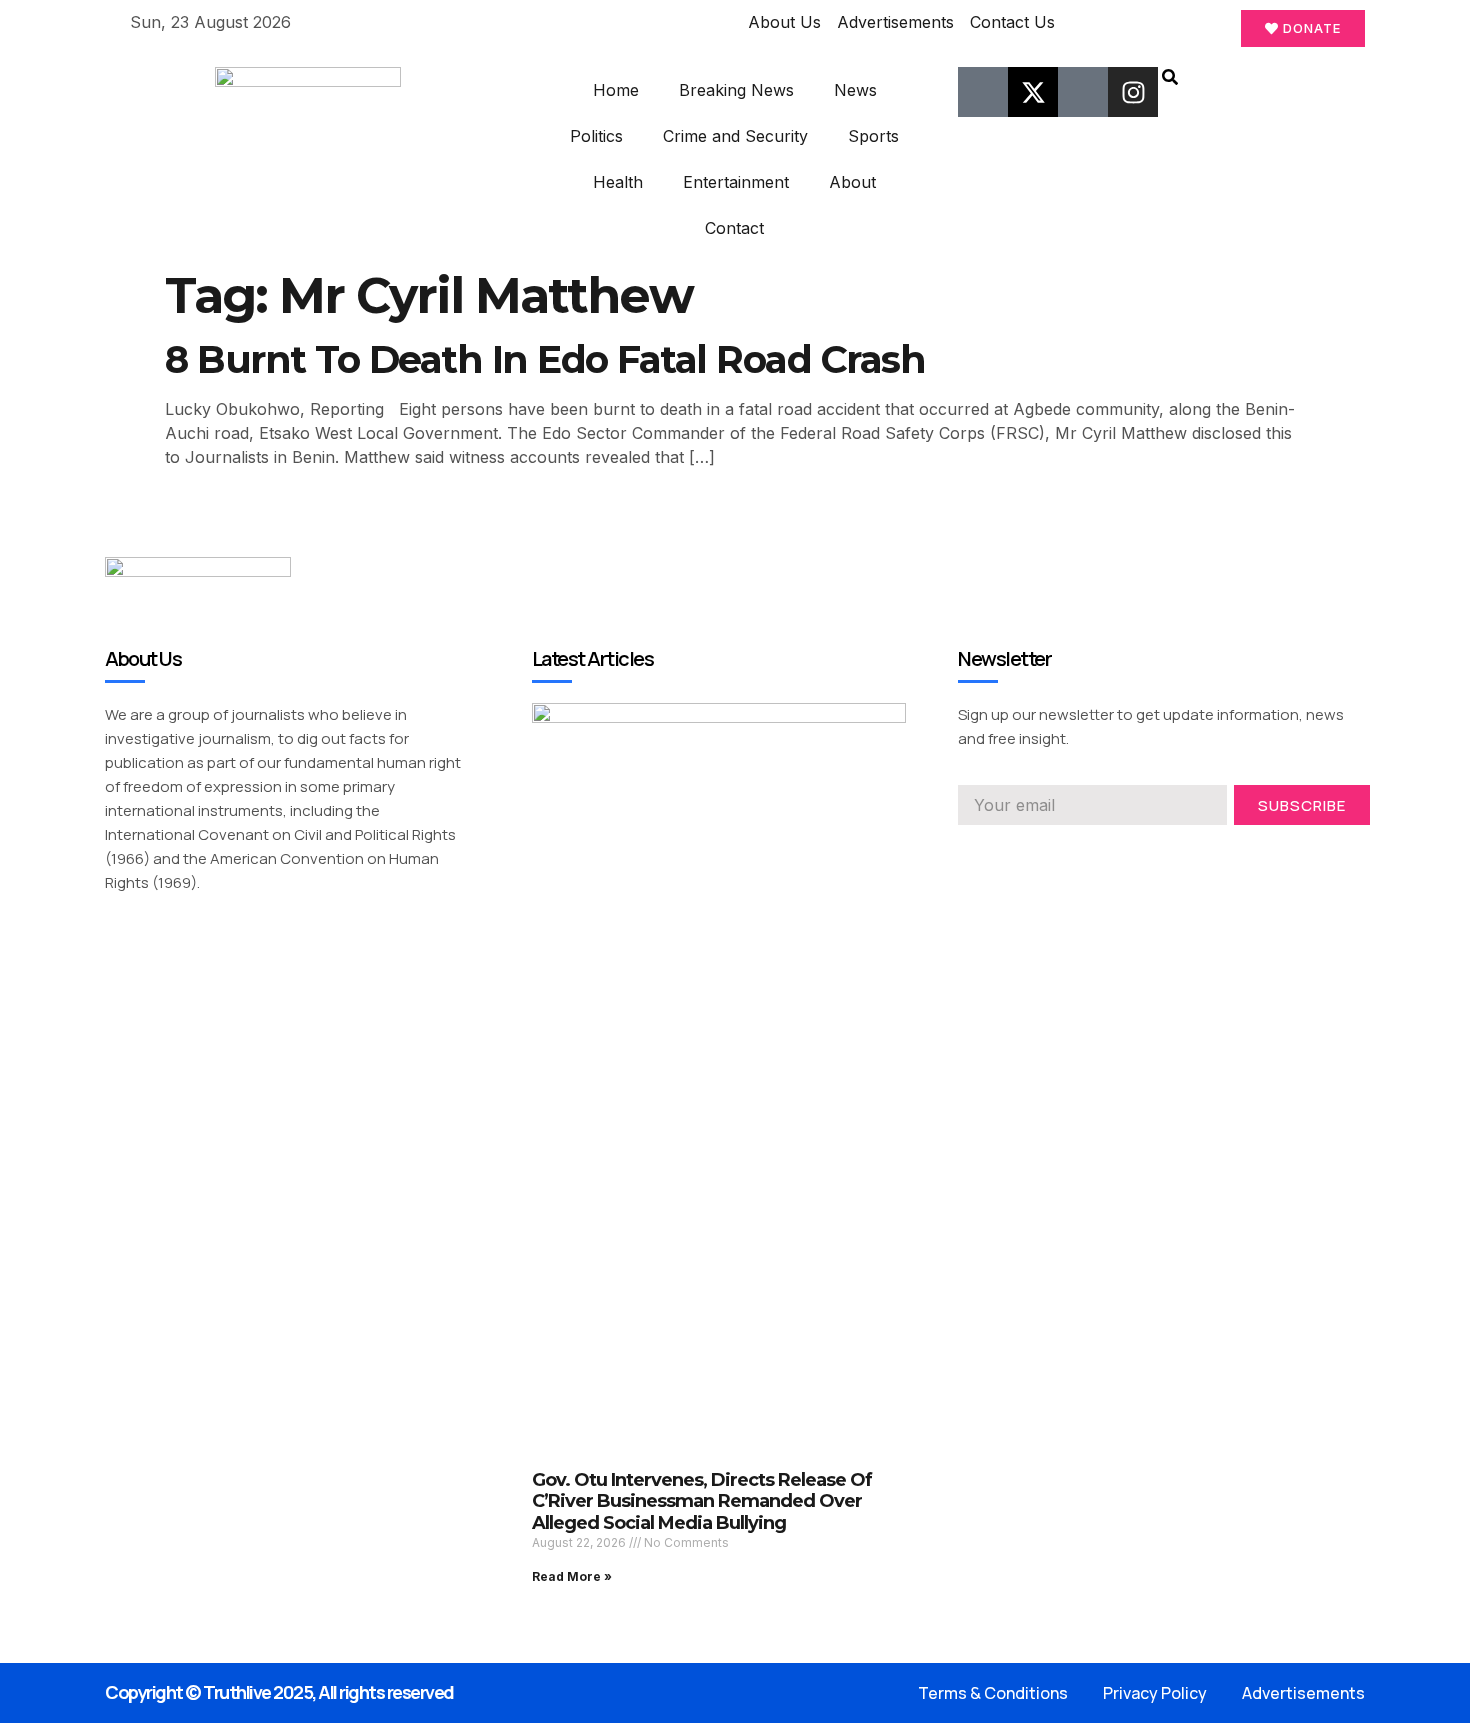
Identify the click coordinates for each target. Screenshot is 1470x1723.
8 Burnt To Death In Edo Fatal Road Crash (545, 359)
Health (618, 182)
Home (616, 90)
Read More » (572, 1576)
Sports (873, 136)
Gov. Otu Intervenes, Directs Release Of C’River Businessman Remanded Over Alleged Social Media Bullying (702, 1501)
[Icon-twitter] (1002, 853)
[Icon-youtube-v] (1083, 92)
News (855, 90)
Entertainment (736, 182)
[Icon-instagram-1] (1038, 853)
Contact (734, 228)
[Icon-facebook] (983, 92)
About (852, 182)
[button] (1170, 79)
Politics (596, 136)
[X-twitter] (1033, 92)
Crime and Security (735, 136)
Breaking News (736, 90)
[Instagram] (1133, 92)
